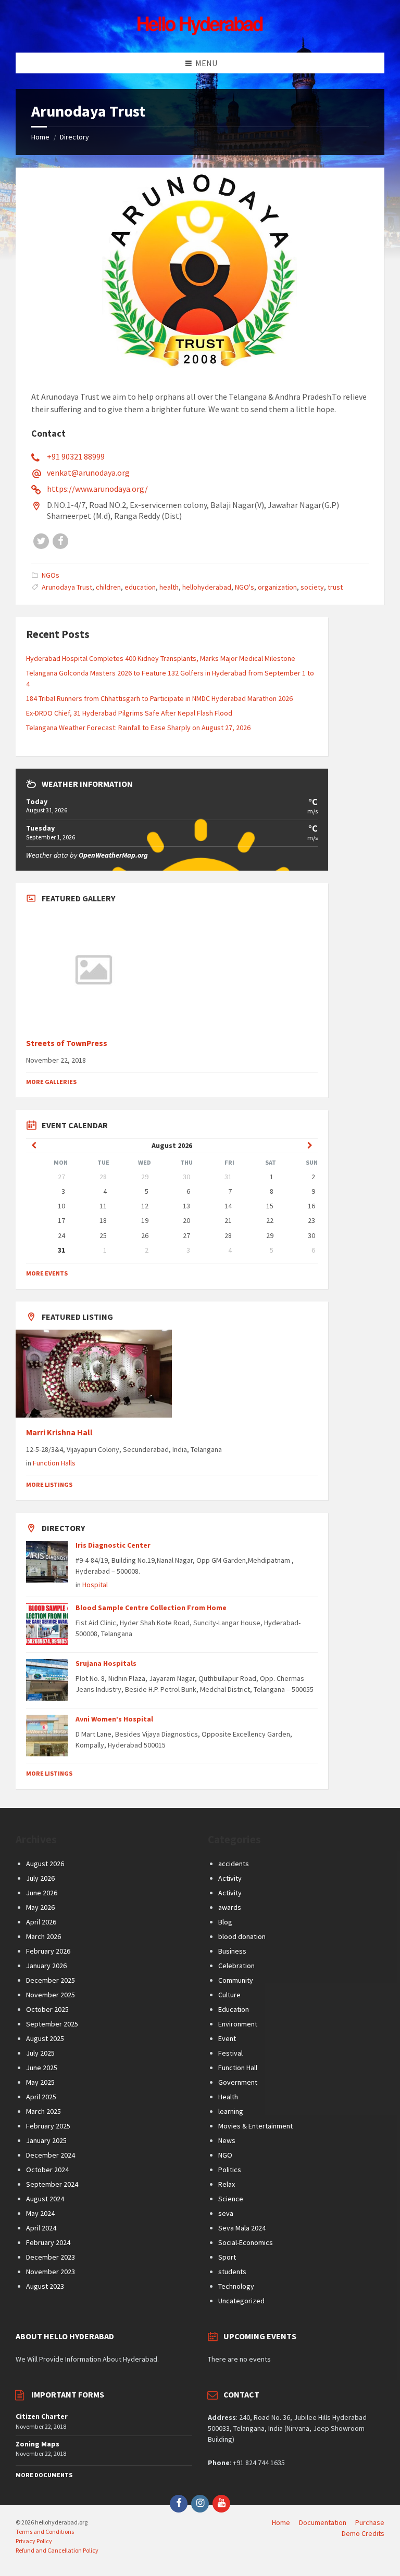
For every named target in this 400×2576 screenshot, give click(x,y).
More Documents (44, 2475)
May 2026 (40, 1907)
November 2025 (51, 1995)
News (227, 2140)
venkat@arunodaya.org (88, 473)
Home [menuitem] (281, 2522)
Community (236, 1980)
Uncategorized (241, 2301)
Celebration (236, 1966)
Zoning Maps (37, 2444)
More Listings (49, 1484)
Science (231, 2199)
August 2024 (45, 2199)
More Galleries (51, 1082)
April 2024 (41, 2228)
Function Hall (238, 2068)
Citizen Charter (42, 2416)
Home (40, 137)
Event (227, 2038)
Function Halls (54, 1463)
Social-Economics (246, 2242)
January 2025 (46, 2140)
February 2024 (48, 2242)
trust (335, 587)
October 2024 (47, 2170)
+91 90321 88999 (76, 456)
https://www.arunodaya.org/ (97, 489)
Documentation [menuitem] (323, 2522)
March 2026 (43, 1936)
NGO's (245, 587)
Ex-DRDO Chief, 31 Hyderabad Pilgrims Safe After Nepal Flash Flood (129, 713)
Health (228, 2097)
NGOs (51, 575)
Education (234, 2009)
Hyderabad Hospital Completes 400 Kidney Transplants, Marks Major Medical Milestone (161, 658)
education (140, 587)
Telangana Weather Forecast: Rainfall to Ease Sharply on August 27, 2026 (138, 728)
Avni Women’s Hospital (114, 1719)
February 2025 (48, 2126)
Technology (236, 2286)
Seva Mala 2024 (242, 2228)
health (169, 587)
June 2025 (42, 2068)
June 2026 (42, 1893)
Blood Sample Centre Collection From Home (151, 1608)
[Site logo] (200, 32)
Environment (238, 2024)
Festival (230, 2053)
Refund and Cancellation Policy (57, 2550)
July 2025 (40, 2053)
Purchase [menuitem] (370, 2522)
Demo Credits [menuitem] (363, 2533)
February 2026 (48, 1951)
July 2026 (40, 1878)
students (232, 2272)
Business (232, 1951)
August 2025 (45, 2038)
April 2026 (41, 1922)
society (312, 587)
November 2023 (51, 2272)
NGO (225, 2155)
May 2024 (40, 2213)
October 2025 (47, 2009)
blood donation (242, 1936)
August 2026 (45, 1864)
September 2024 (52, 2184)
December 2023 (51, 2257)
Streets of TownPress (67, 1043)
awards (230, 1907)
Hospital (95, 1585)
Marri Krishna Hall (60, 1432)
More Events (47, 1273)
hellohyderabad (207, 587)
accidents (234, 1864)
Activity (230, 1878)
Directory (74, 137)
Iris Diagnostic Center (113, 1545)
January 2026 (46, 1966)
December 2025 (51, 1980)
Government (238, 2082)
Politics (230, 2170)
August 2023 (45, 2286)
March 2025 (43, 2111)
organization (277, 587)
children (108, 587)
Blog (225, 1922)
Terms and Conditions (45, 2532)
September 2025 (52, 2024)
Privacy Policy (34, 2541)
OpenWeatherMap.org (113, 855)
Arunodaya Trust (67, 587)
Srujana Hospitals (106, 1663)
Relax (227, 2184)
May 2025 (40, 2082)
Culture (229, 1995)
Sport (227, 2257)
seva (226, 2213)
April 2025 (41, 2097)
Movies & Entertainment (255, 2126)
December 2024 (51, 2155)
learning (231, 2111)
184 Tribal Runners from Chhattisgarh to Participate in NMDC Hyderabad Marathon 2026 (159, 698)
